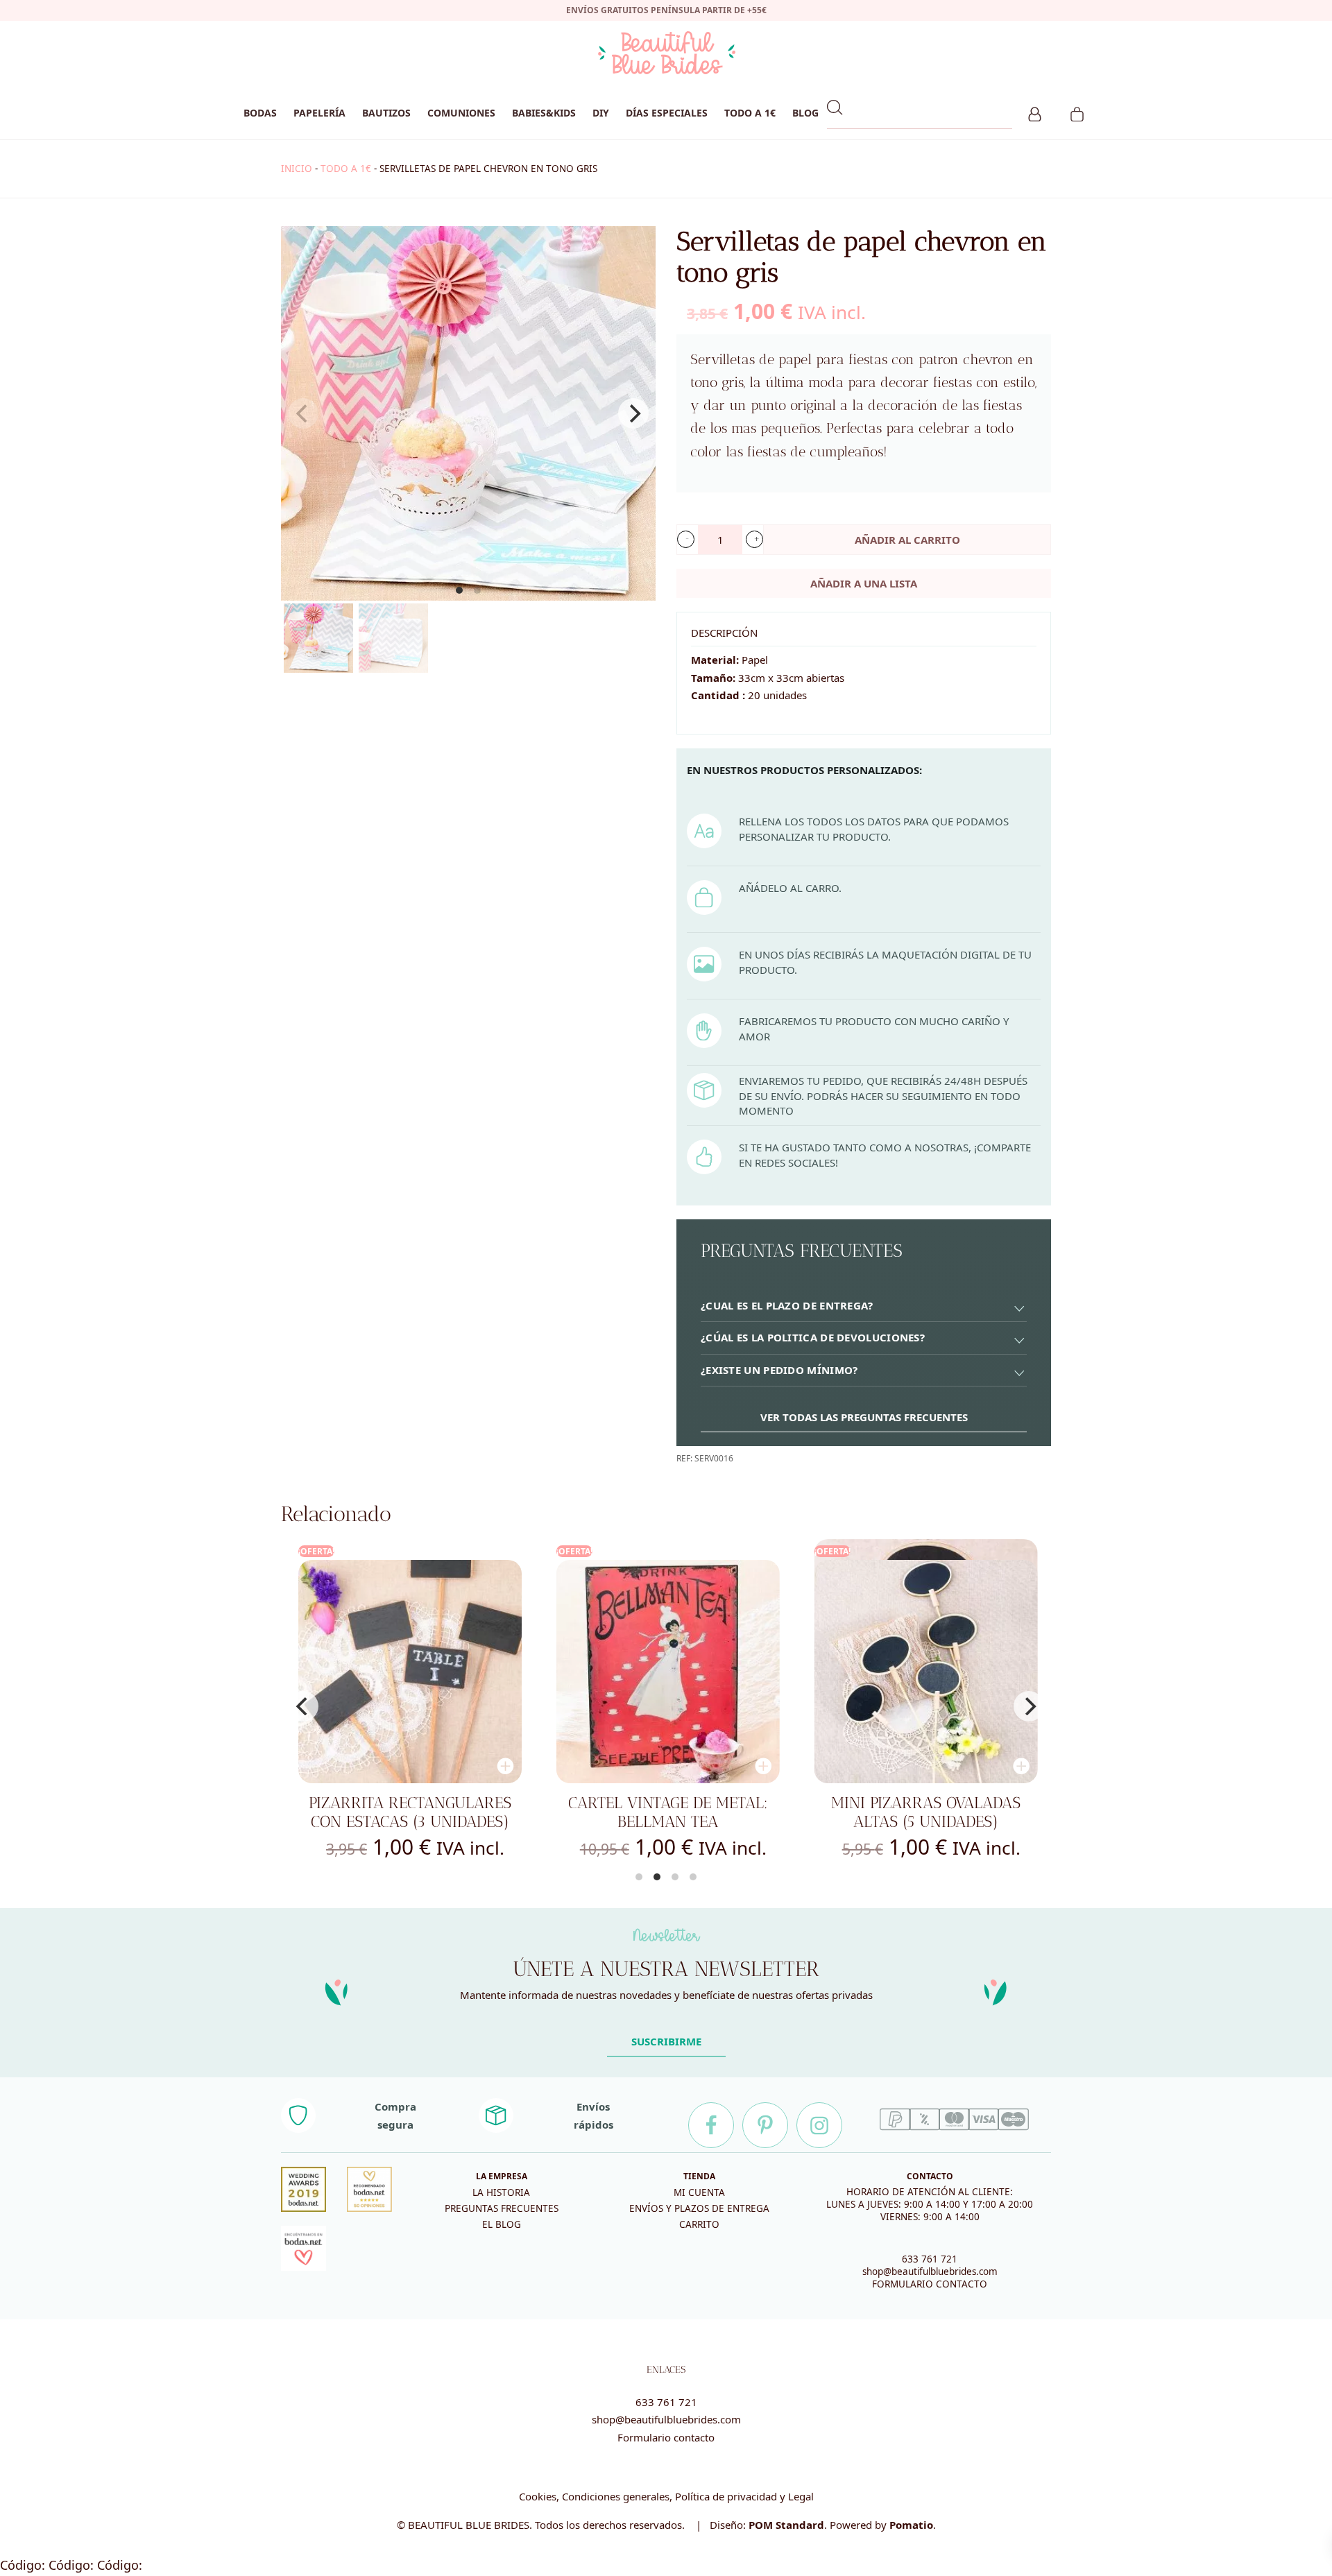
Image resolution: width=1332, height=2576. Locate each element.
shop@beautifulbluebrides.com (930, 2272)
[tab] (864, 1306)
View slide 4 (693, 1877)
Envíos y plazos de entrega (699, 2208)
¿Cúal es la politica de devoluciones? (813, 1337)
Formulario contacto (666, 2437)
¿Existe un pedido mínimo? (779, 1370)
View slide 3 (675, 1877)
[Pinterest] (765, 2125)
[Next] (633, 413)
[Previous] (303, 1706)
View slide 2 (477, 590)
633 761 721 (930, 2259)
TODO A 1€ (346, 169)
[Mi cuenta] (1035, 112)
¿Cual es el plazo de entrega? (787, 1305)
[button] (686, 539)
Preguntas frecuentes (502, 2208)
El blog (502, 2224)
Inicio (297, 169)
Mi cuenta (699, 2192)
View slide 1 (459, 590)
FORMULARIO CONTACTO (930, 2284)
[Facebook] (711, 2125)
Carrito (699, 2224)
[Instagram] (819, 2125)
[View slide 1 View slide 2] (468, 413)
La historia (501, 2192)
